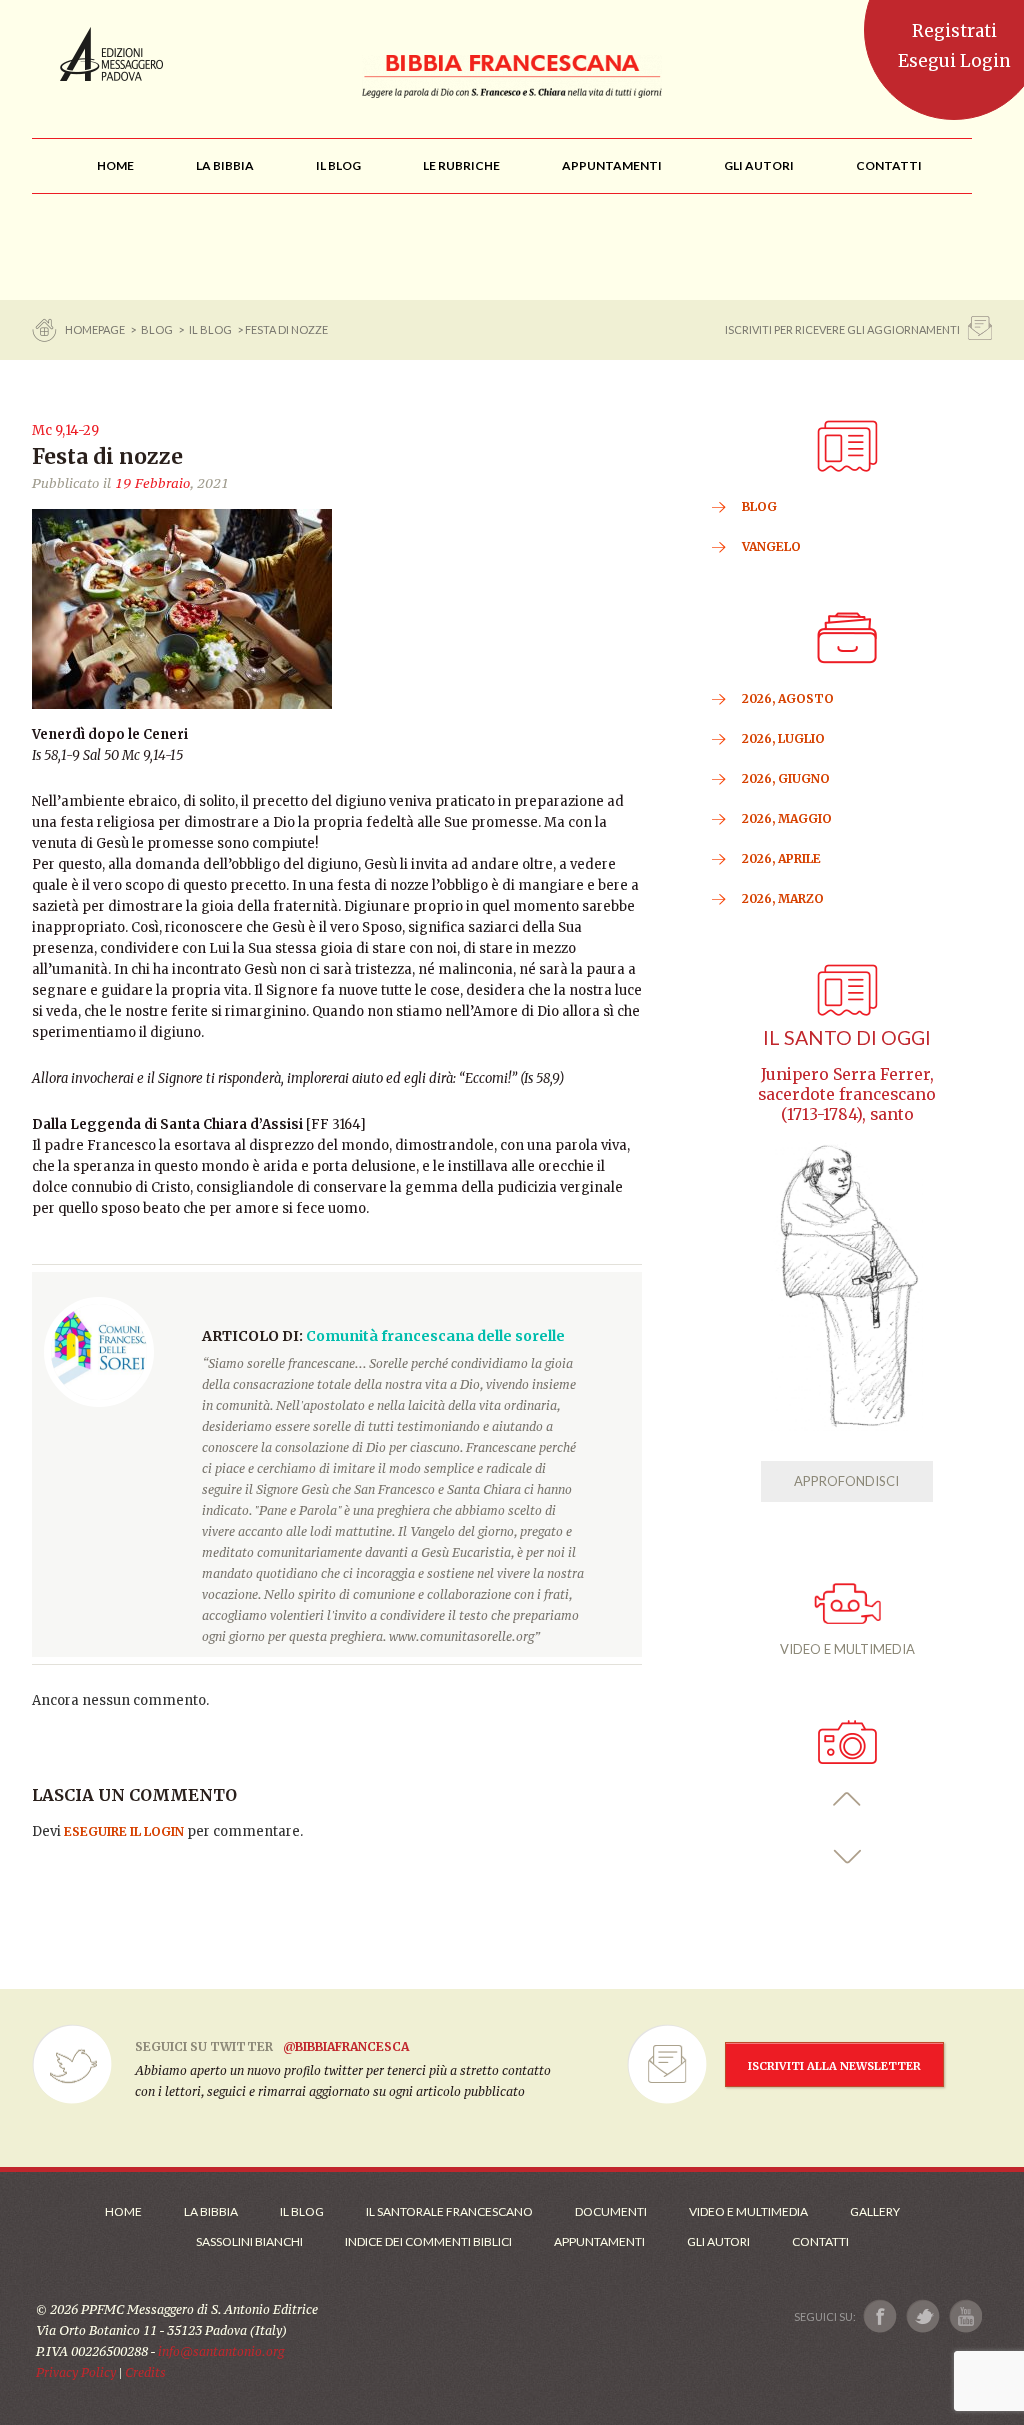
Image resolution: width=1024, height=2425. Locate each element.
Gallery (875, 2211)
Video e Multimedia (748, 2211)
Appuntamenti (599, 2241)
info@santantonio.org (221, 2351)
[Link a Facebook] (880, 2316)
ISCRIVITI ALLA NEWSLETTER (834, 2066)
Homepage (96, 329)
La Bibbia (211, 2211)
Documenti (611, 2211)
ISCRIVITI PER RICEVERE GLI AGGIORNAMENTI (842, 329)
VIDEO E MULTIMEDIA (847, 1649)
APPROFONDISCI (846, 1481)
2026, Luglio (783, 738)
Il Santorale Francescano (449, 2211)
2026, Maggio (787, 818)
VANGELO (771, 546)
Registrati (954, 31)
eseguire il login (124, 1831)
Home (123, 2211)
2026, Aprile (781, 858)
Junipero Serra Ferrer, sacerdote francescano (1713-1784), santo (847, 1094)
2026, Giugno (786, 778)
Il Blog (210, 329)
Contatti (820, 2241)
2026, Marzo (783, 898)
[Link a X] (922, 2316)
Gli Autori (718, 2241)
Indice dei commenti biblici (428, 2241)
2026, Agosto (788, 698)
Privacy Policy (76, 2372)
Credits (145, 2372)
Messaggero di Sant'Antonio (111, 54)
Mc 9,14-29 (65, 430)
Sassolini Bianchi (249, 2241)
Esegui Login (954, 61)
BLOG (157, 329)
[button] (847, 1799)
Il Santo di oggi (847, 1037)
